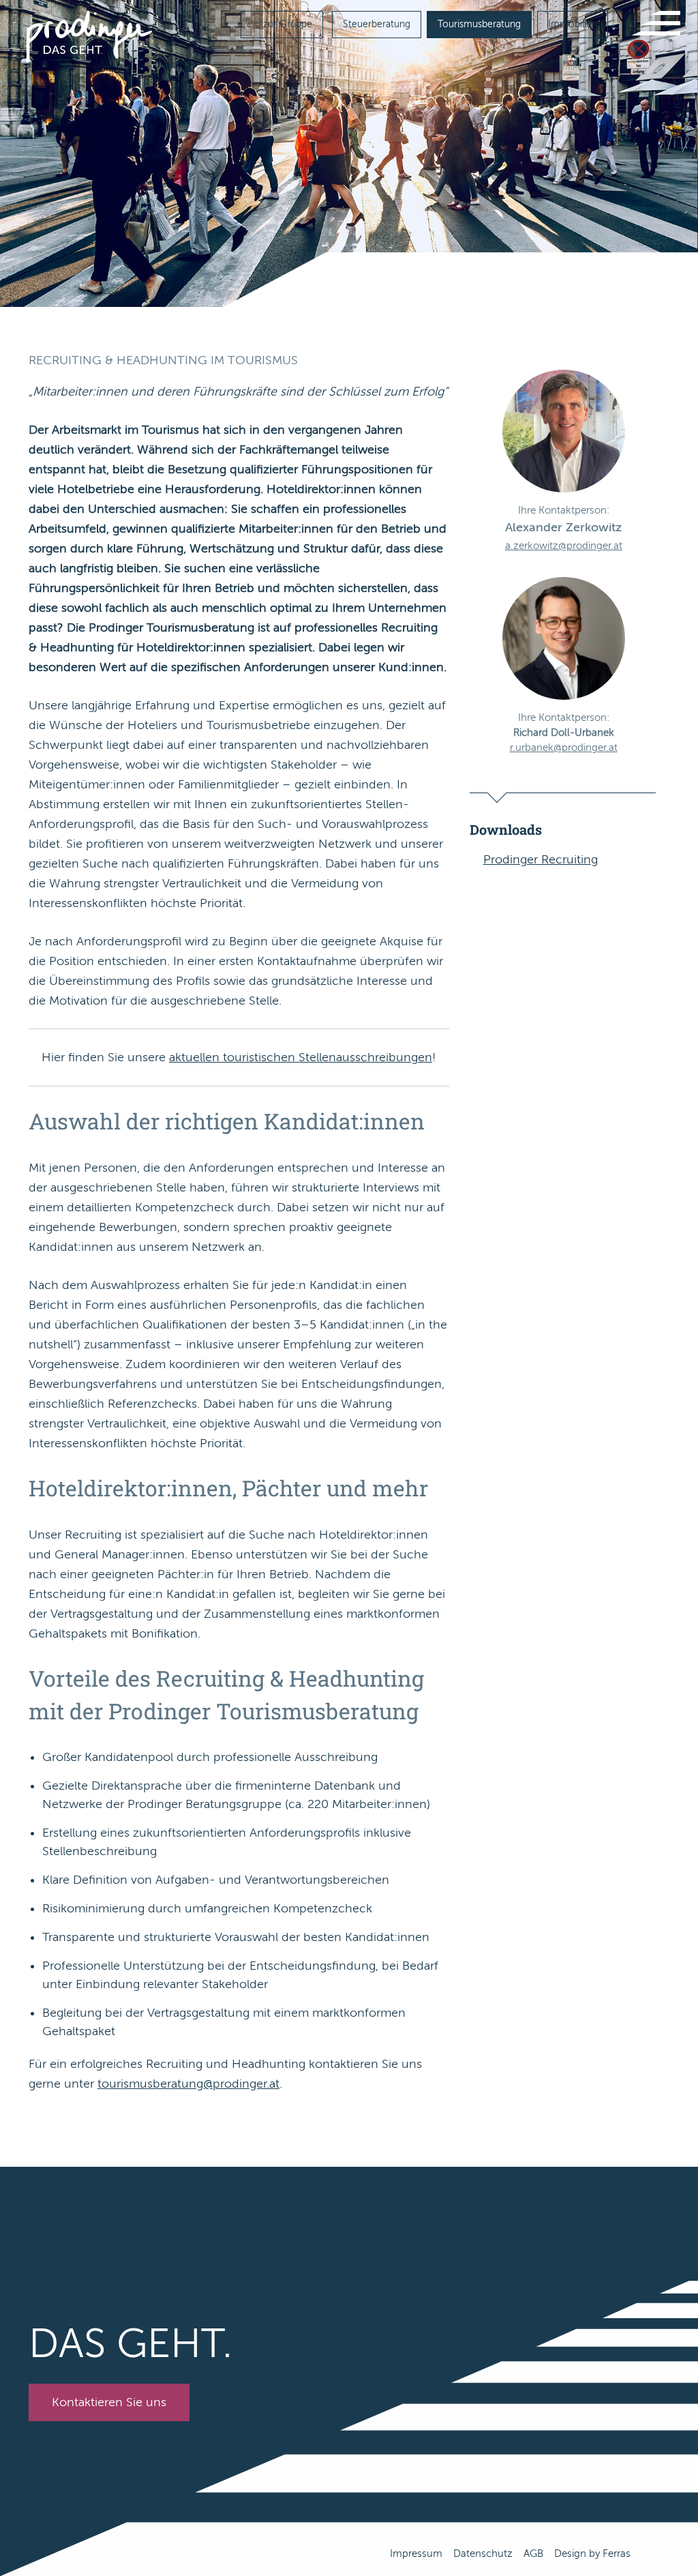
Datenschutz (483, 2553)
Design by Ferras (592, 2553)
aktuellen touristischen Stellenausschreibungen (301, 1057)
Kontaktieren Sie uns (109, 2402)
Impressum (416, 2553)
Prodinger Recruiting (541, 859)
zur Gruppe (286, 24)
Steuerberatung (377, 24)
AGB (533, 2553)
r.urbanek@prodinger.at (564, 747)
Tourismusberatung (479, 24)
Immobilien (573, 24)
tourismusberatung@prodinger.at (188, 2084)
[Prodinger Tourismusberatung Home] (89, 36)
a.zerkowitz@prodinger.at (564, 546)
